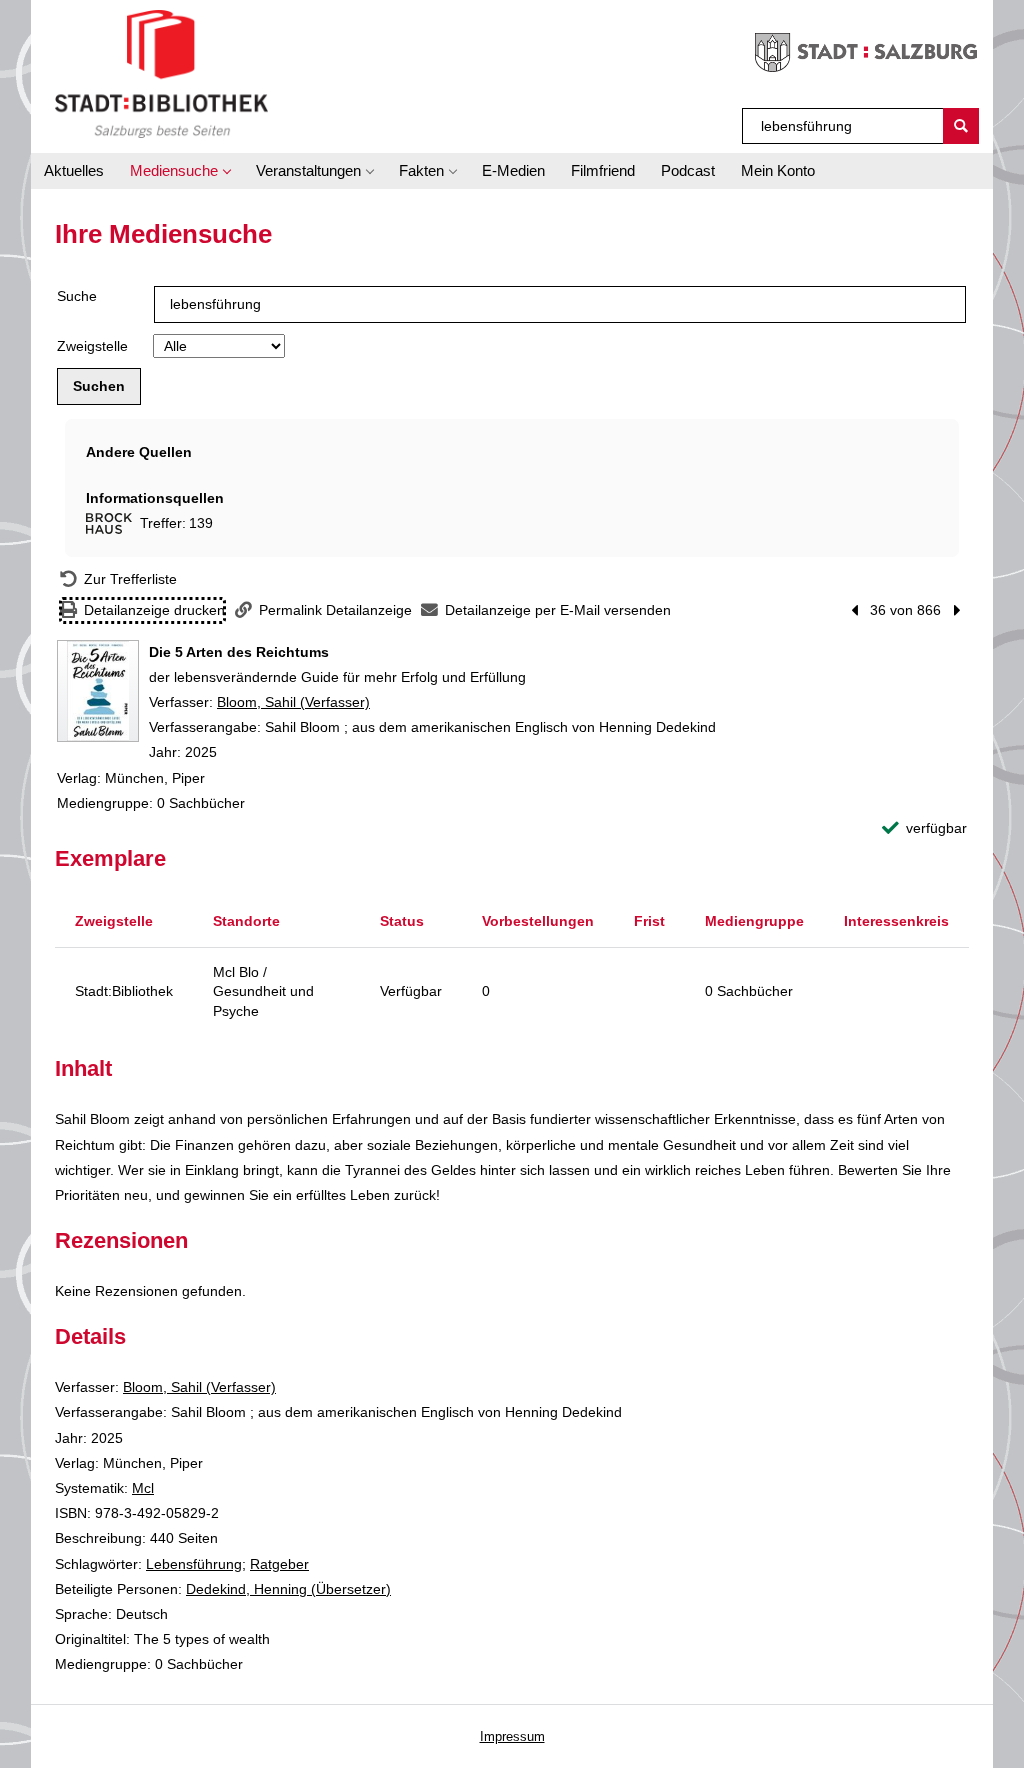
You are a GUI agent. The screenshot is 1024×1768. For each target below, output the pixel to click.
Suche (77, 296)
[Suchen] (961, 126)
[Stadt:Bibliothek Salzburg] (161, 73)
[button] (180, 171)
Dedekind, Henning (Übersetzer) (288, 1589)
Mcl (143, 1488)
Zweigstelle (92, 346)
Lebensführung (194, 1564)
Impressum (512, 1736)
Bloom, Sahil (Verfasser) (293, 702)
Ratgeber (279, 1564)
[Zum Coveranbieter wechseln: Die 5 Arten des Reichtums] (98, 691)
